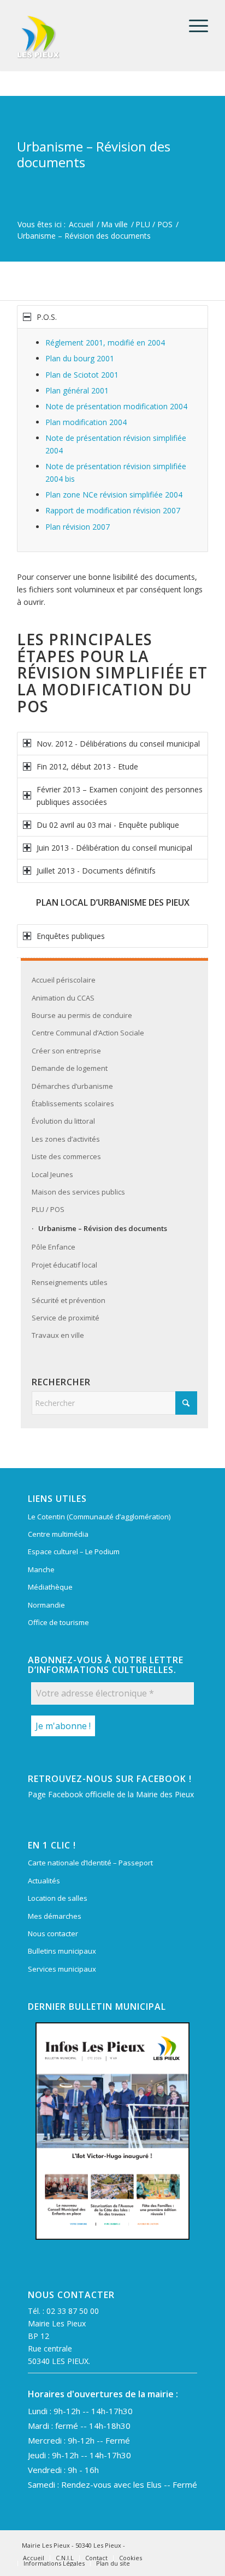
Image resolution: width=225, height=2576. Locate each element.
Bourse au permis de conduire (82, 1015)
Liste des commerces (66, 1156)
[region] (112, 440)
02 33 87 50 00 (73, 2311)
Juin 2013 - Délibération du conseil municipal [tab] (114, 848)
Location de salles (58, 1898)
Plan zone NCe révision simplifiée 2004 (114, 495)
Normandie (46, 1605)
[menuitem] (193, 26)
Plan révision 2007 (78, 527)
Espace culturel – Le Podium (74, 1551)
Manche (41, 1569)
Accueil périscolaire (64, 980)
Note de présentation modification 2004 (116, 406)
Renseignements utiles (70, 1282)
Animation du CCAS (63, 998)
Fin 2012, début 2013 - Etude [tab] (87, 766)
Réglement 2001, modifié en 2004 (105, 343)
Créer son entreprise (66, 1051)
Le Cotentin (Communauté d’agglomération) (99, 1517)
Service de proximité (66, 1318)
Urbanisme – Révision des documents (94, 154)
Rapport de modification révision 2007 (113, 510)
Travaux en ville (58, 1335)
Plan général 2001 (77, 390)
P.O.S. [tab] (47, 317)
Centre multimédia (58, 1534)
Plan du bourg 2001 (80, 358)
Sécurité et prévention (69, 1300)
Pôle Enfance (54, 1247)
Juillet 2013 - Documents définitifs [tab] (96, 871)
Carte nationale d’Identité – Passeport (90, 1863)
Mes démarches (55, 1916)
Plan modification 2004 (86, 422)
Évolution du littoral (63, 1121)
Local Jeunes (52, 1174)
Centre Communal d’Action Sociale (88, 1033)
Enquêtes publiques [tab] (71, 936)
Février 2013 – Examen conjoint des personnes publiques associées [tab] (120, 796)
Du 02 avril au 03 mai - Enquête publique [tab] (108, 825)
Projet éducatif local (64, 1265)
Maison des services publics (78, 1192)
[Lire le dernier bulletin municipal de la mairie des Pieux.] (112, 2131)
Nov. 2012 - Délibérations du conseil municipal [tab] (118, 744)
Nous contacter (53, 1933)
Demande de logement (70, 1068)
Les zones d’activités (66, 1139)
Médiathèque (50, 1587)
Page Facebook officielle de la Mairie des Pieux (111, 1794)
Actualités (44, 1881)
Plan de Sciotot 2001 (82, 375)
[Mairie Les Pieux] (93, 37)
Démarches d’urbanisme (72, 1086)
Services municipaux (62, 1969)
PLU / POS (48, 1209)
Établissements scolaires (73, 1104)
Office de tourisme (58, 1622)
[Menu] (193, 26)
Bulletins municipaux (62, 1951)
